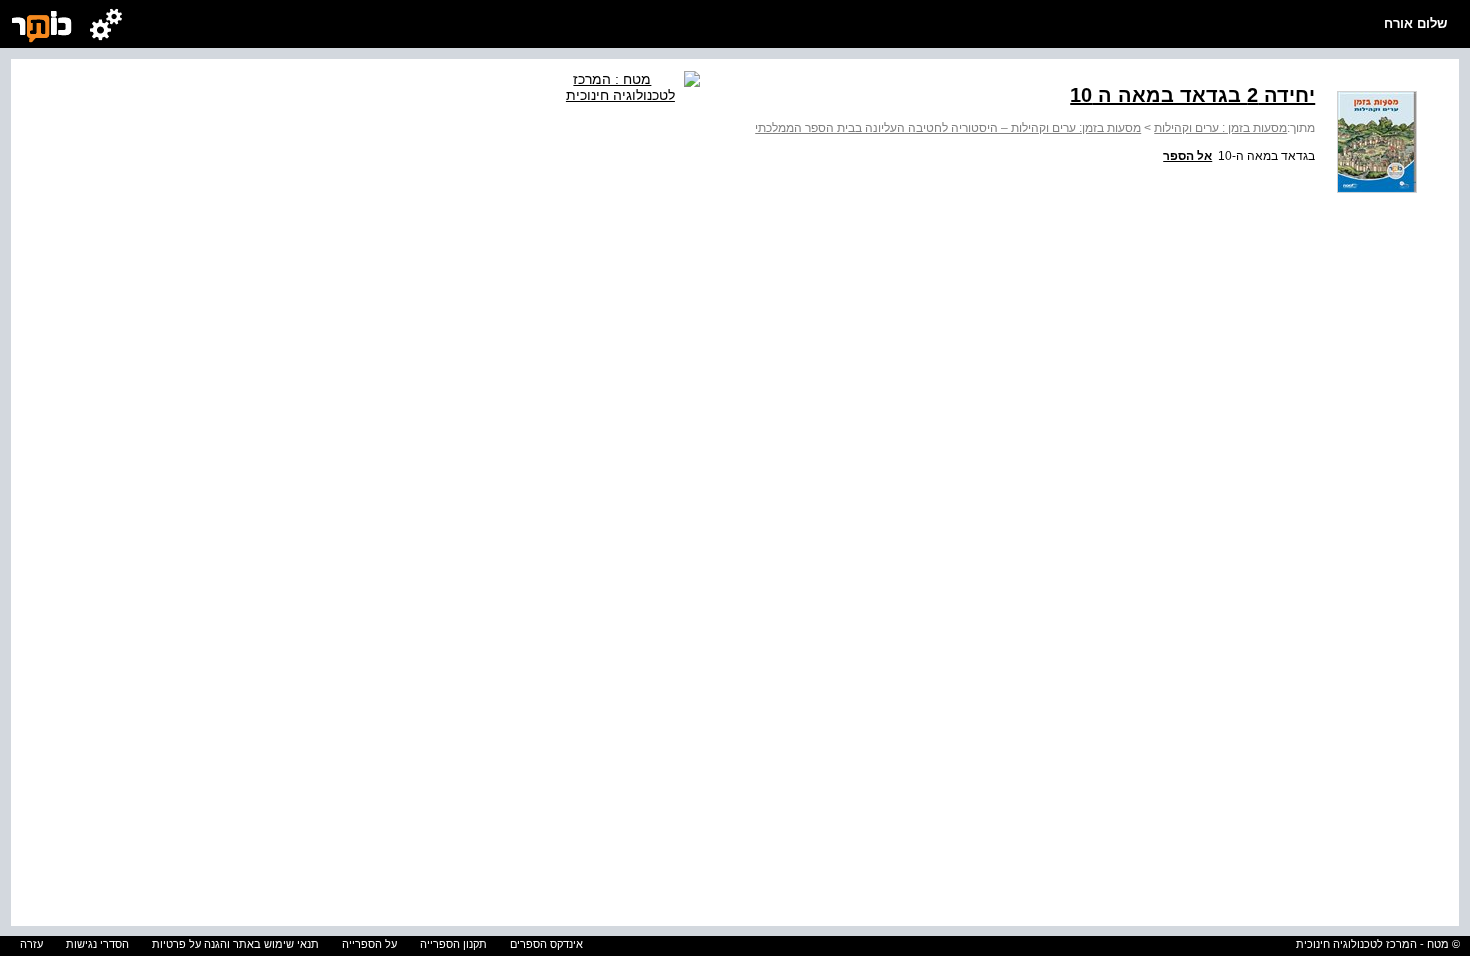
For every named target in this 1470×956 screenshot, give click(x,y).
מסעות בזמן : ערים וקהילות (1220, 128)
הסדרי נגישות (97, 944)
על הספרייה (369, 944)
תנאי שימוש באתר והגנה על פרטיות (235, 944)
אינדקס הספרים (546, 944)
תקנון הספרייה (453, 944)
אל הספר (1187, 156)
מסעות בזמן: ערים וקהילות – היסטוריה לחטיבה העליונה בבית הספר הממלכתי (948, 128)
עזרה (31, 944)
